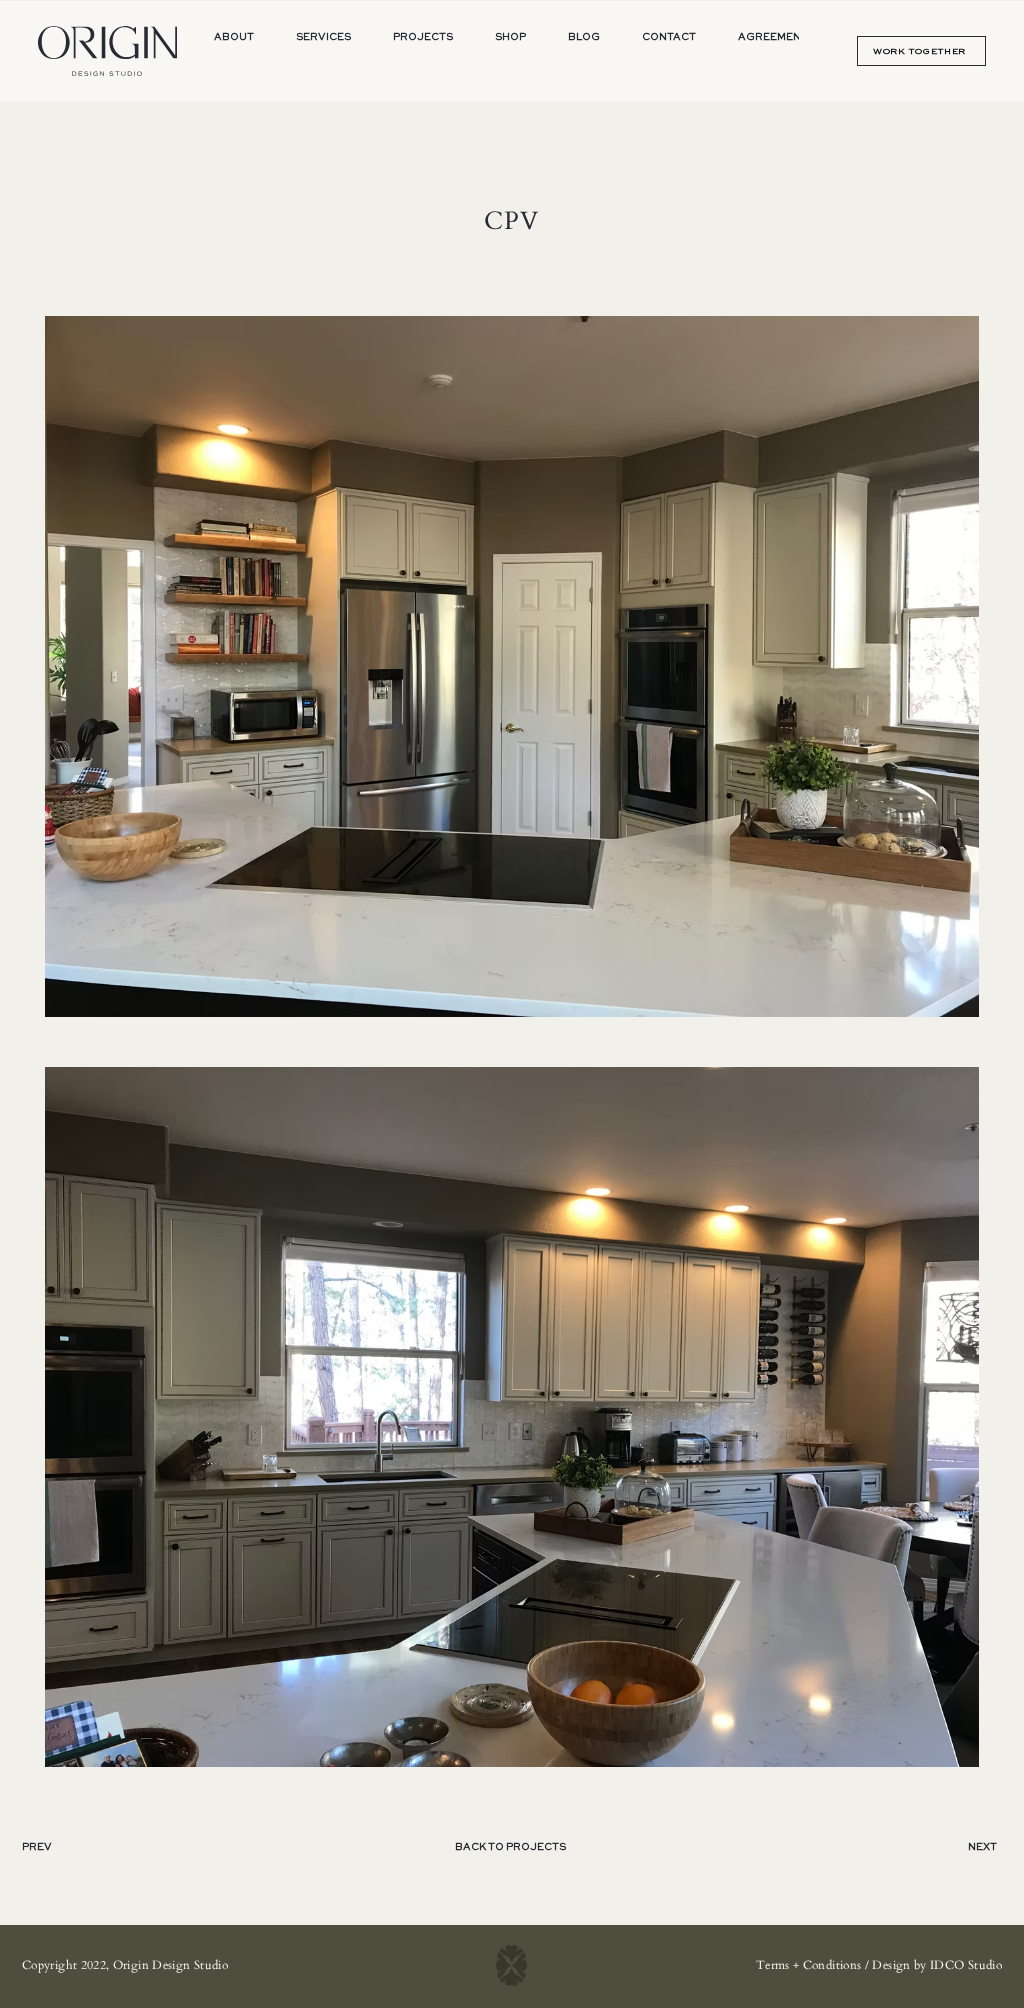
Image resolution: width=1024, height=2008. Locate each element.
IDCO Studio (966, 1965)
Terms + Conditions (808, 1965)
